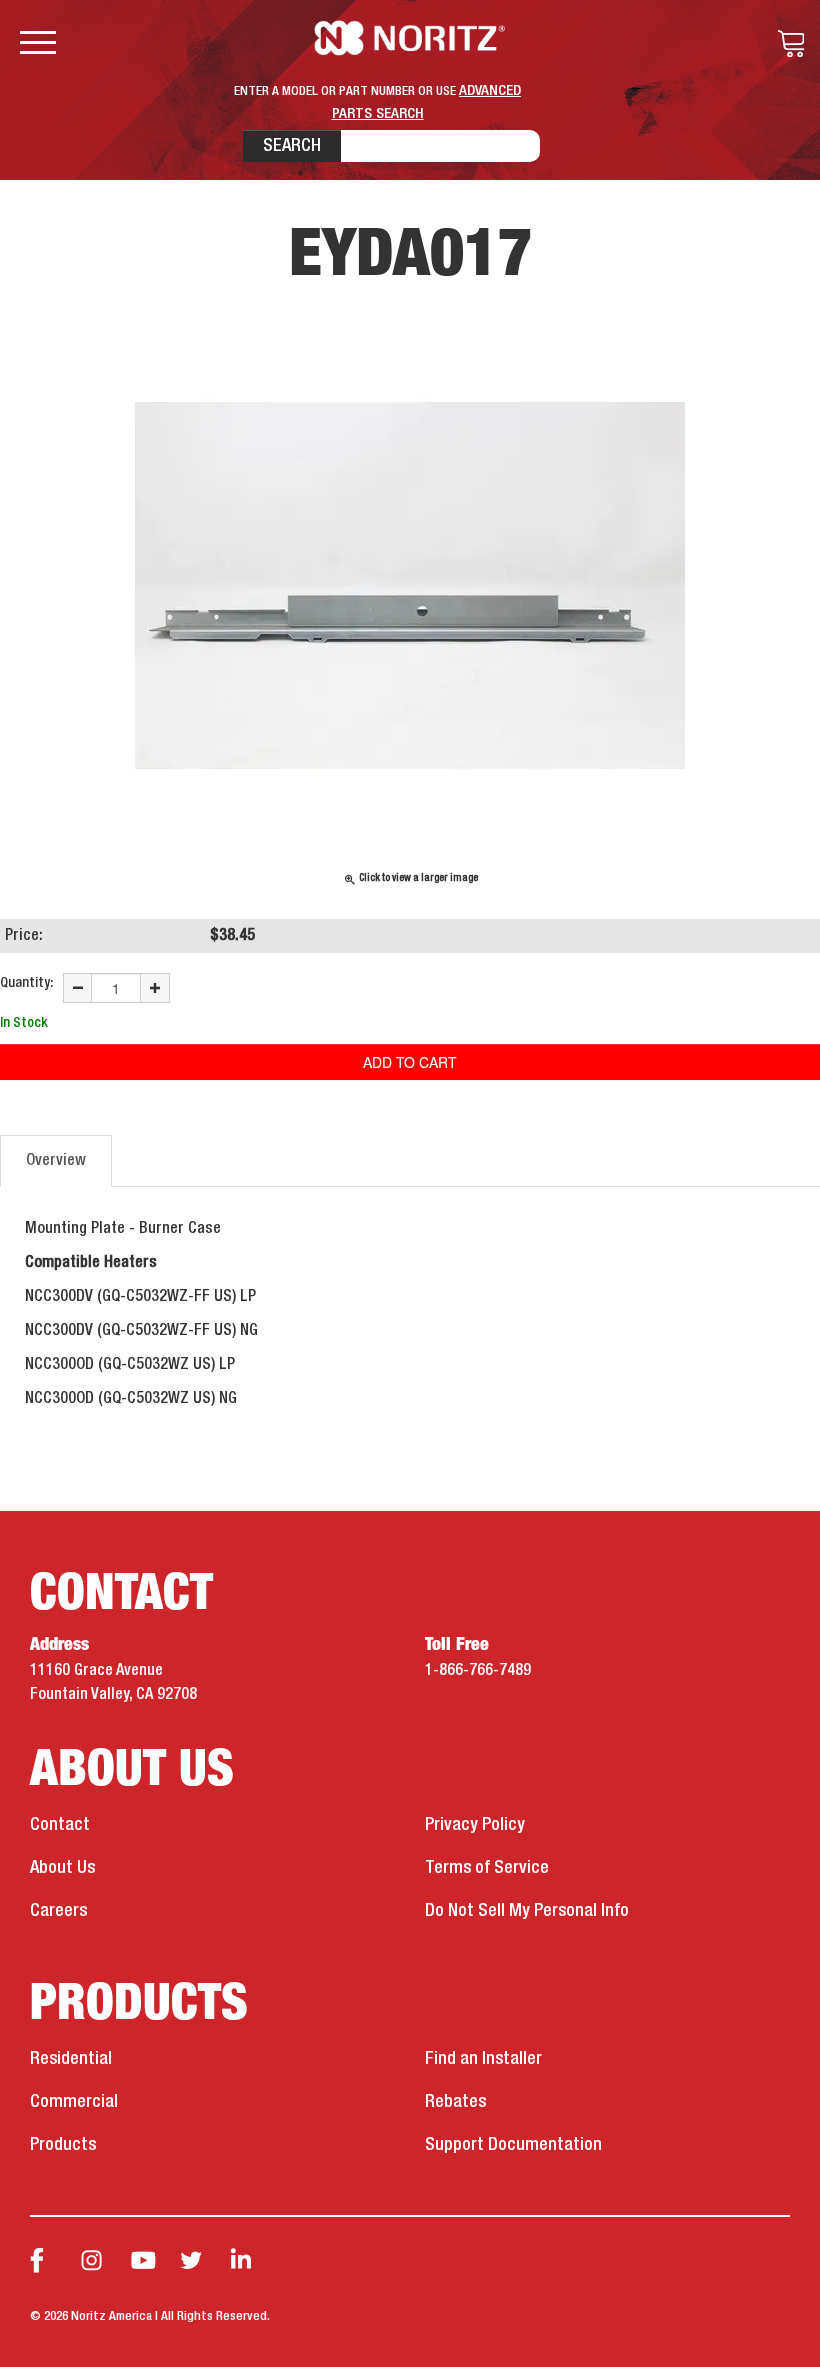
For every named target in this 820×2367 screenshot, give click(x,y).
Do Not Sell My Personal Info (527, 1911)
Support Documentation (513, 2145)
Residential (71, 2059)
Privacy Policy (475, 1825)
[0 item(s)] (786, 44)
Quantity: (26, 983)
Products (63, 2145)
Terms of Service (487, 1868)
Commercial (74, 2102)
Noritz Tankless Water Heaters (410, 38)
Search (292, 146)
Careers (58, 1911)
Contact (60, 1825)
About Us (62, 1868)
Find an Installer (483, 2059)
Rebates (455, 2102)
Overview (56, 1161)
